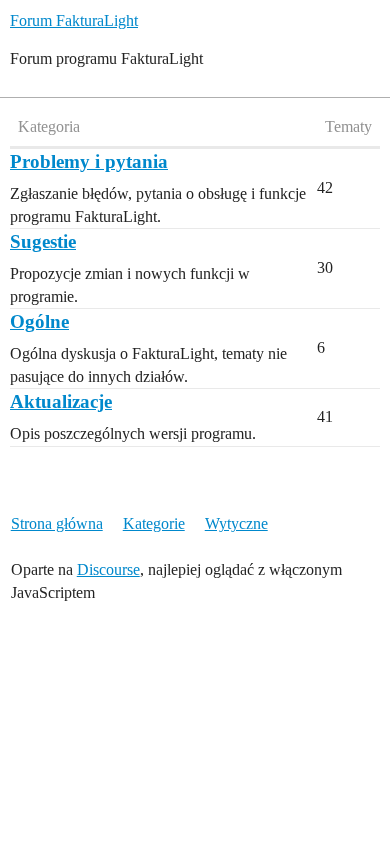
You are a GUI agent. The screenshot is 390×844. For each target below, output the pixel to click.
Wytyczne (236, 523)
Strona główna (57, 523)
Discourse (108, 569)
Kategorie (154, 523)
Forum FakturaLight (74, 20)
